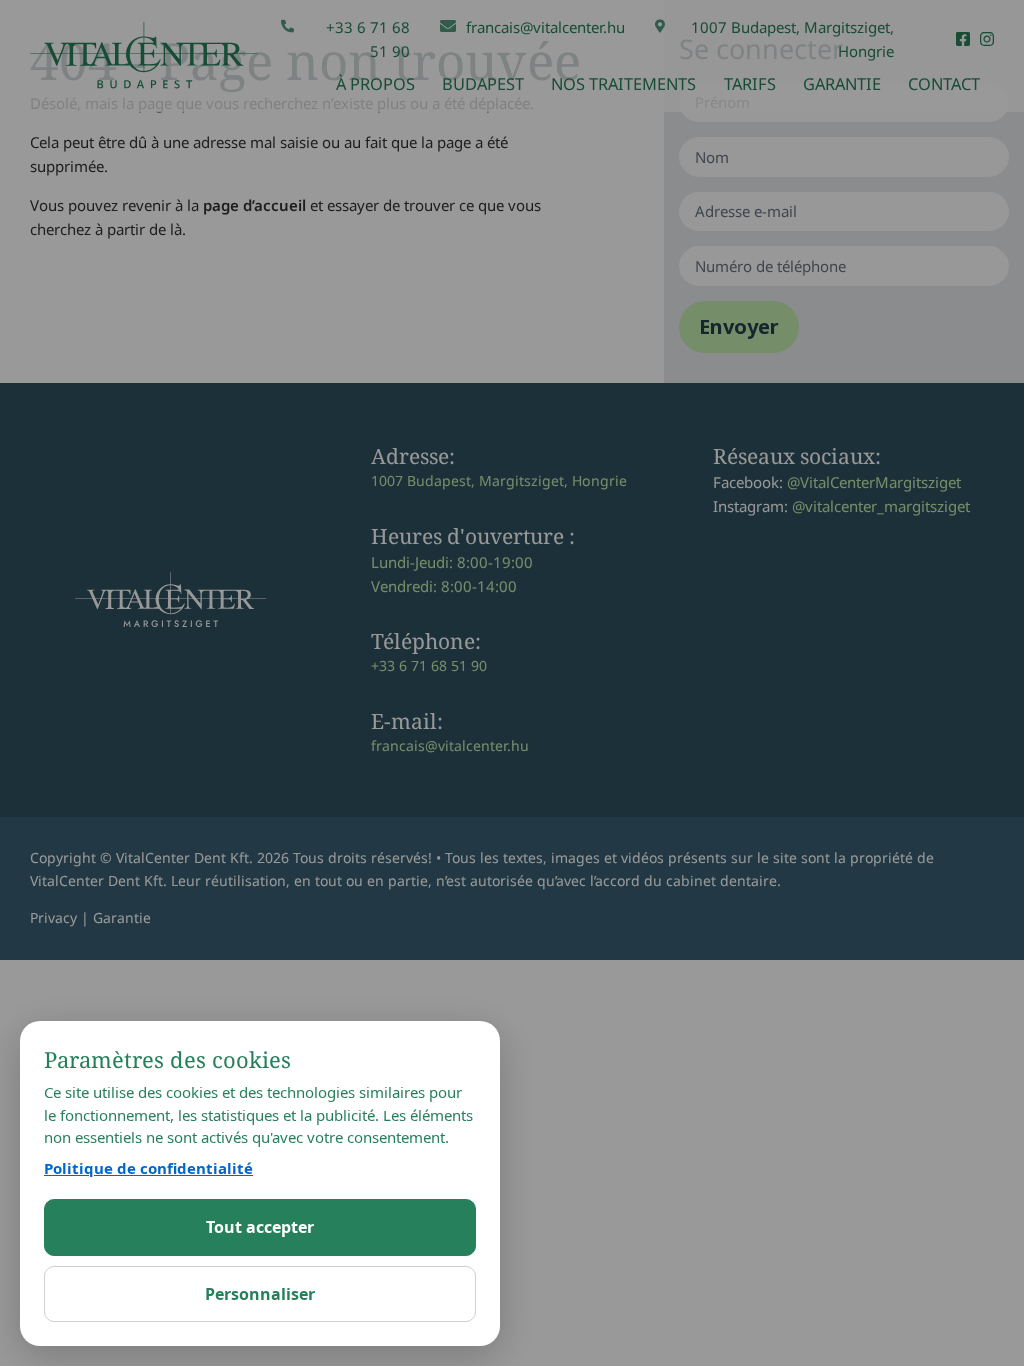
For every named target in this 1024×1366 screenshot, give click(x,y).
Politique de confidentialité (148, 1168)
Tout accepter (260, 1227)
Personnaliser (260, 1294)
